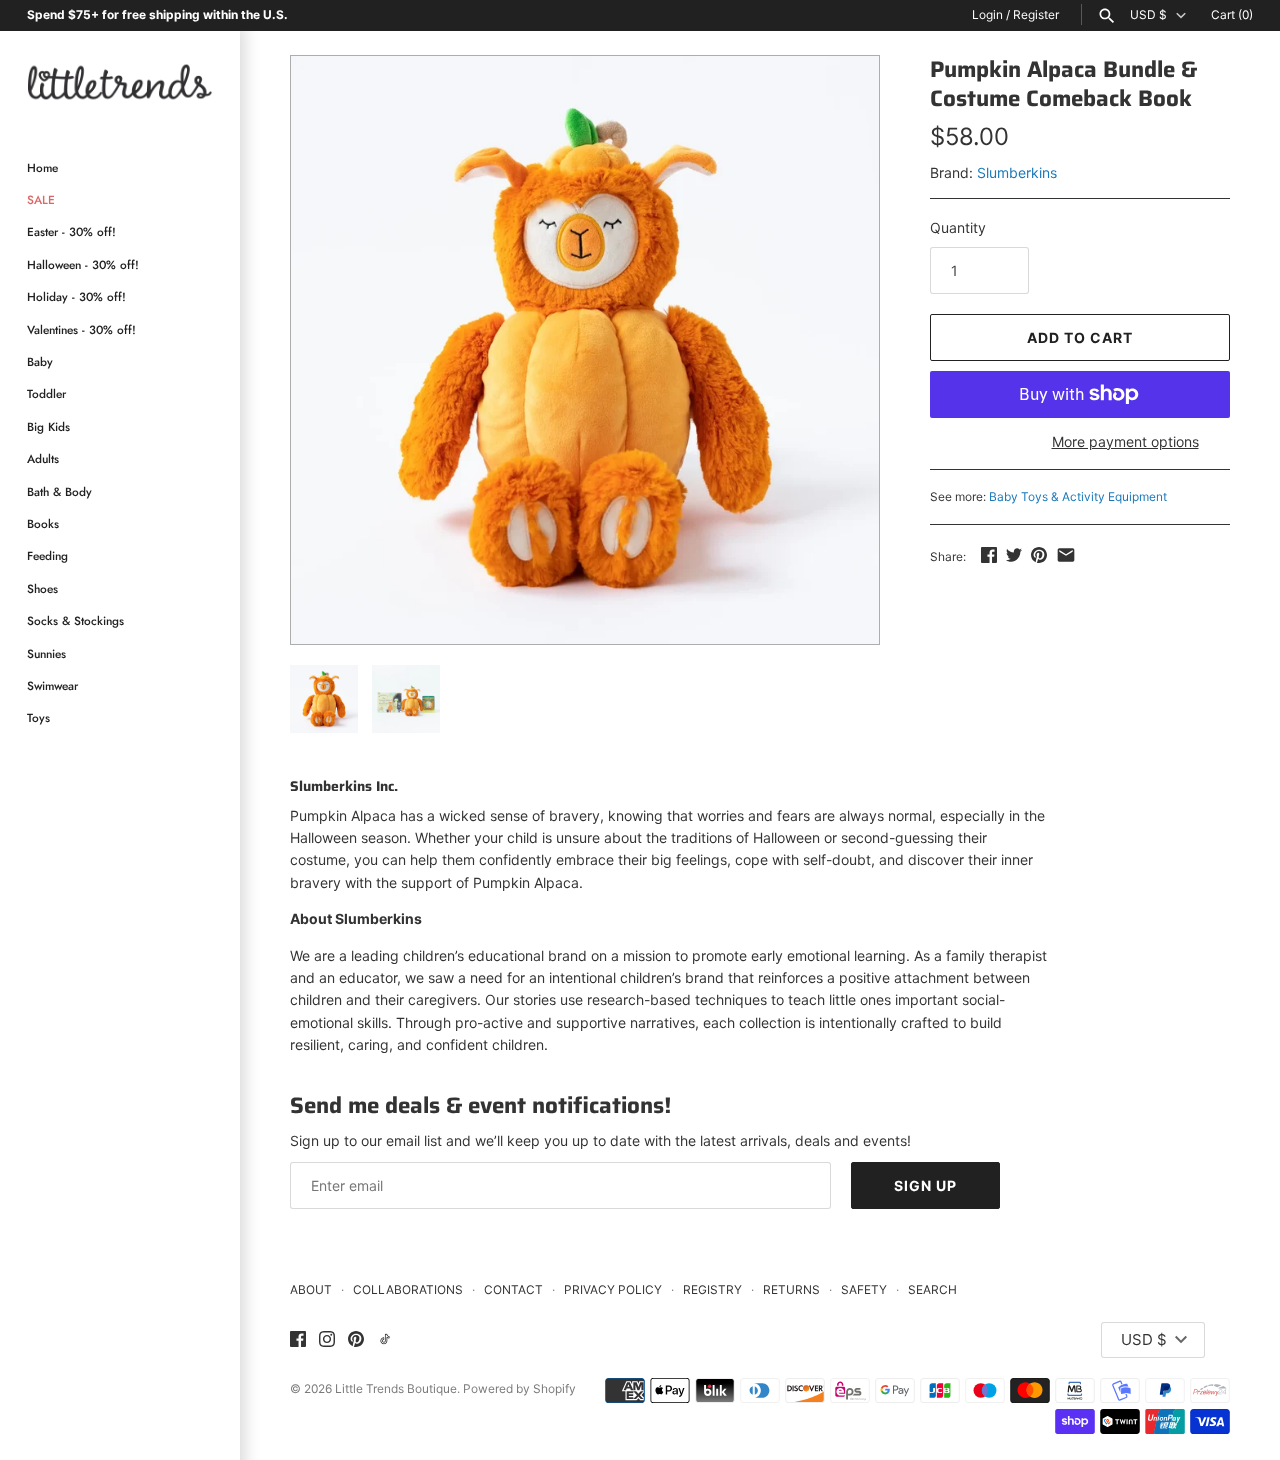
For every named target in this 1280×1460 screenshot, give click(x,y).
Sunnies (46, 653)
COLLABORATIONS (408, 1289)
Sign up (925, 1185)
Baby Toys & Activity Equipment (1078, 496)
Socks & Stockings (75, 620)
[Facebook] (298, 1340)
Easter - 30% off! (71, 231)
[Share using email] (1066, 554)
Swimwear (52, 685)
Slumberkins (1017, 172)
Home (42, 167)
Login (987, 14)
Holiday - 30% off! (76, 296)
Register (1036, 14)
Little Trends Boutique (396, 1388)
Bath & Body (59, 491)
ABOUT (311, 1289)
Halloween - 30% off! (83, 264)
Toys (38, 717)
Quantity (958, 227)
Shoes (42, 588)
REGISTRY (712, 1289)
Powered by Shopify (519, 1388)
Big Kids (48, 426)
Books (43, 523)
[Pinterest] (356, 1340)
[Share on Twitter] (1014, 554)
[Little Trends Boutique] (120, 81)
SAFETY (864, 1289)
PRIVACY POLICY (613, 1289)
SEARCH (932, 1289)
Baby (40, 361)
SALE (41, 199)
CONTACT (513, 1289)
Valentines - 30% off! (81, 329)
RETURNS (791, 1289)
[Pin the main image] (1039, 554)
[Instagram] (327, 1340)
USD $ (1148, 15)
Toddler (46, 393)
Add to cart (1080, 337)
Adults (43, 458)
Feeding (47, 555)
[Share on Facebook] (989, 554)
